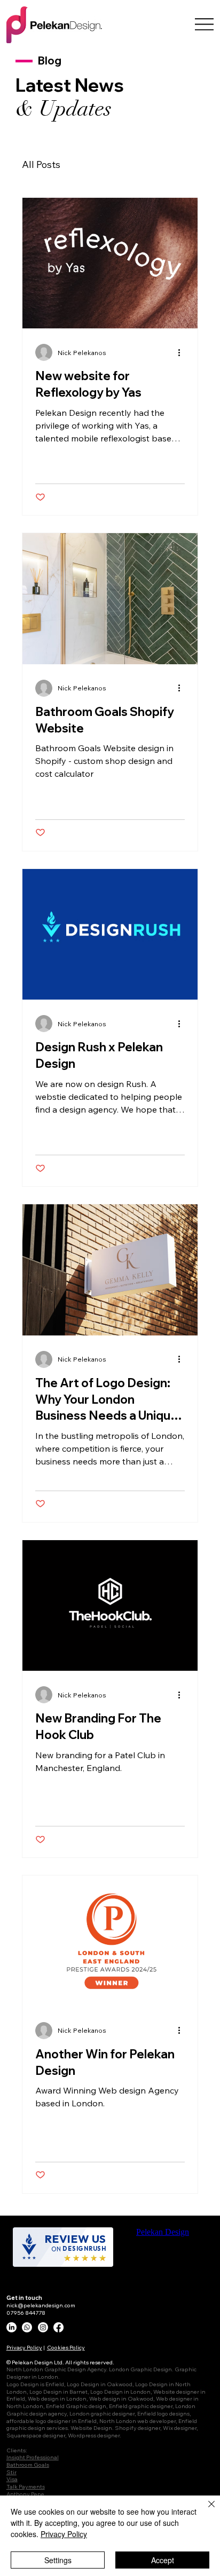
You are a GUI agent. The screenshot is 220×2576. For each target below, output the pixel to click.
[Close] (205, 2510)
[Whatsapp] (27, 2327)
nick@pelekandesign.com (41, 2305)
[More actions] (183, 352)
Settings (58, 2560)
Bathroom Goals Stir (28, 2468)
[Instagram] (43, 2327)
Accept (163, 2560)
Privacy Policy (24, 2347)
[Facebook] (58, 2327)
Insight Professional (33, 2457)
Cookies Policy (66, 2347)
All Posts (41, 164)
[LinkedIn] (11, 2327)
